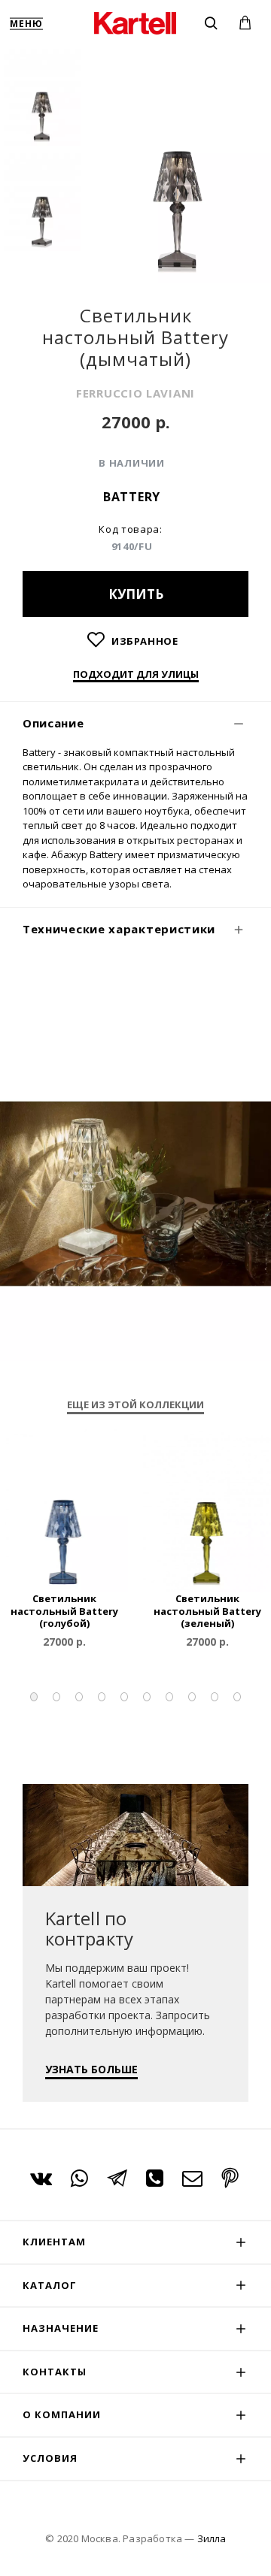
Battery (132, 497)
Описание (53, 723)
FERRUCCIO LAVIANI (135, 393)
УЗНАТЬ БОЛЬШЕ (91, 2069)
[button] (34, 1697)
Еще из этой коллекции (135, 1405)
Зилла (212, 2538)
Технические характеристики (119, 929)
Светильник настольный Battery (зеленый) (207, 1612)
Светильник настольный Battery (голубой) (64, 1612)
